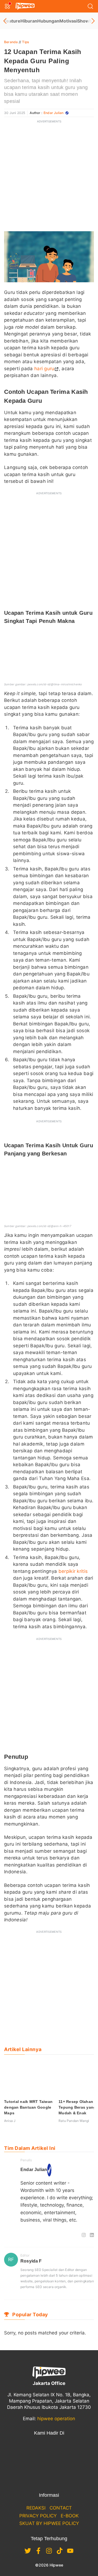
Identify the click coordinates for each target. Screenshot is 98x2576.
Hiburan (29, 21)
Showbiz (86, 21)
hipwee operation (56, 2419)
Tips (25, 42)
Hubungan (48, 21)
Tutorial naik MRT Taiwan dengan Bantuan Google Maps (28, 2107)
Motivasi (68, 21)
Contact (61, 2508)
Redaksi (36, 2508)
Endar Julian (53, 113)
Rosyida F (31, 2261)
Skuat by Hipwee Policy (49, 2523)
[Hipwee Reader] (31, 2235)
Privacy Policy (38, 2516)
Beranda (11, 42)
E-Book (70, 2516)
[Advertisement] (49, 176)
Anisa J (10, 2121)
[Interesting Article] (23, 2235)
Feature (12, 21)
